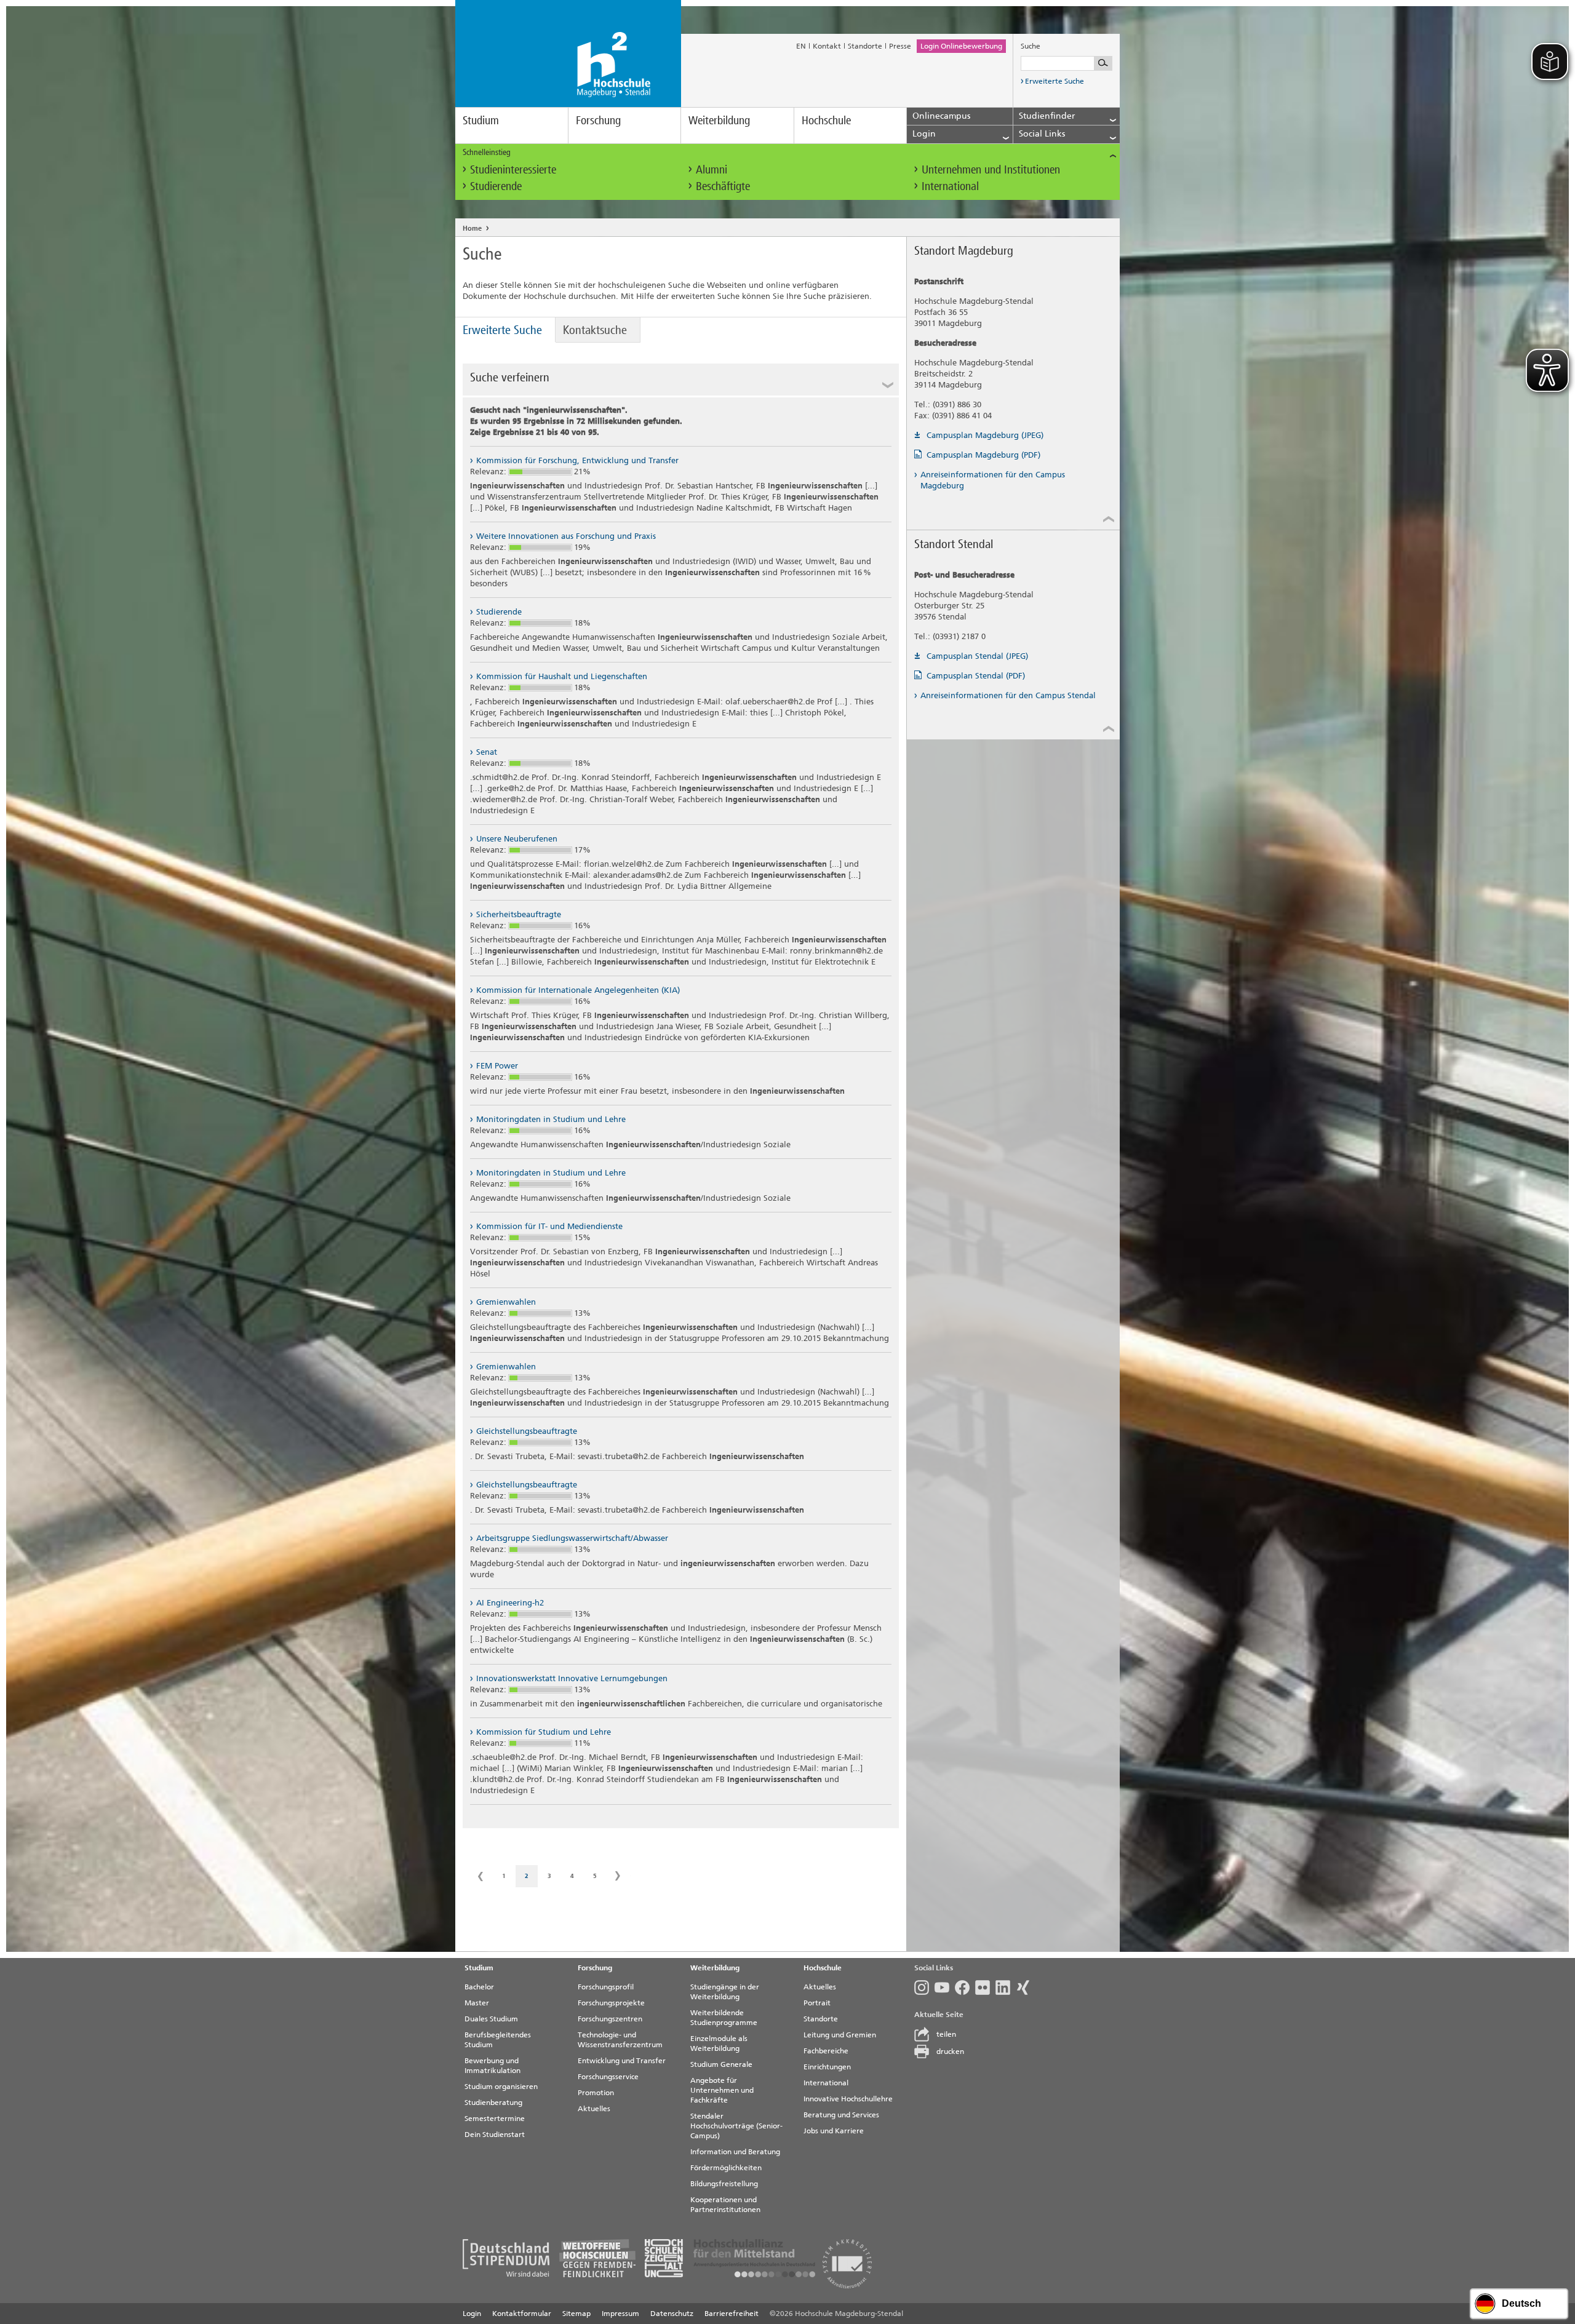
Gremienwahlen (506, 1302)
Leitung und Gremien (840, 2035)
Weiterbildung (719, 120)
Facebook (965, 1988)
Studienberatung (493, 2103)
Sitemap (576, 2314)
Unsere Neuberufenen (517, 839)
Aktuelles (594, 2109)
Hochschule (826, 120)
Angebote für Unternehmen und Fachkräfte (722, 2090)
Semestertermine (495, 2119)
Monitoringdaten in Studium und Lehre (551, 1119)
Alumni (712, 169)
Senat (487, 752)
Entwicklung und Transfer (622, 2061)
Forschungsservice (608, 2077)
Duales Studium (491, 2019)
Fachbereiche (826, 2051)
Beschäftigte (723, 186)
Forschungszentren (610, 2019)
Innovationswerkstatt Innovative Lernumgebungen (572, 1678)
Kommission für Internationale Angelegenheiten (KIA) (578, 990)
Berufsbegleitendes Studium (498, 2040)
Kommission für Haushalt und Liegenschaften (562, 676)
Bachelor (479, 1987)
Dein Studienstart (495, 2135)
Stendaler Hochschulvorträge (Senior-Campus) (736, 2126)
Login (472, 2314)
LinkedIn (1006, 1988)
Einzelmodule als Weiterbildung (719, 2043)
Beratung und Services (841, 2115)
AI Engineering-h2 (510, 1603)
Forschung (598, 120)
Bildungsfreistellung (724, 2184)
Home (472, 229)
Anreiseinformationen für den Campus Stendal (1008, 695)
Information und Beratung (735, 2152)
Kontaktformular (522, 2314)
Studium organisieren (501, 2087)
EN (801, 46)
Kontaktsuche (595, 330)
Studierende (496, 186)
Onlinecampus (941, 116)
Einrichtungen (827, 2067)
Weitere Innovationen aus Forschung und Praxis (566, 536)
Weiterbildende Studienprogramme (724, 2018)
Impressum (620, 2314)
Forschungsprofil (606, 1987)
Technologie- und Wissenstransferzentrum (620, 2040)
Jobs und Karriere (834, 2131)
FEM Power (497, 1066)
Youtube (945, 1988)
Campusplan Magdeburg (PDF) (983, 455)
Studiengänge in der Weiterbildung (725, 1992)
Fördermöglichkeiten (726, 2168)
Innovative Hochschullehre (848, 2099)
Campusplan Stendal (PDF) (976, 676)
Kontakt (827, 46)
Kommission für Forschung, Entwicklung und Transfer (577, 460)
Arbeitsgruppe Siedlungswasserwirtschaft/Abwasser (572, 1538)
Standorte (865, 46)
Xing (1026, 1988)
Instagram (924, 1988)
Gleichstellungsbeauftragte (527, 1431)
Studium (481, 120)
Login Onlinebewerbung (961, 46)
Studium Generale (721, 2064)
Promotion (596, 2093)
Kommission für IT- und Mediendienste (549, 1226)
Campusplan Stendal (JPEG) (977, 656)
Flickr (985, 1988)
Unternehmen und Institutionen (991, 169)
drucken (950, 2051)
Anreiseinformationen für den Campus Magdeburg (993, 480)
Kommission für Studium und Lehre (544, 1732)
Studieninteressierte (513, 169)
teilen (946, 2034)
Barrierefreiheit (732, 2314)
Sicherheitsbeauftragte (519, 914)
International (950, 186)
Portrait (817, 2003)
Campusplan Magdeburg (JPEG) (985, 435)
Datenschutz (672, 2314)
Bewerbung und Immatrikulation (492, 2066)
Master (477, 2003)
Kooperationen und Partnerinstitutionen (725, 2205)
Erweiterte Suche (1055, 81)
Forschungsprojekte (611, 2003)
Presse (900, 46)
